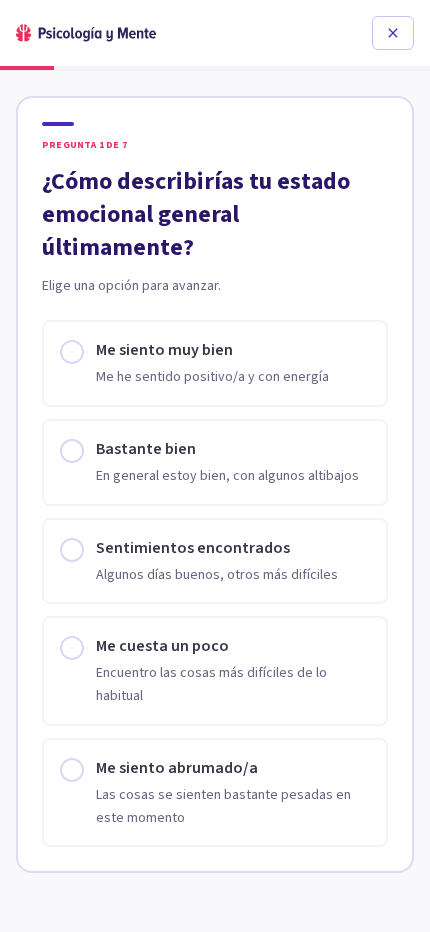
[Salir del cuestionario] (393, 33)
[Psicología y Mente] (86, 33)
